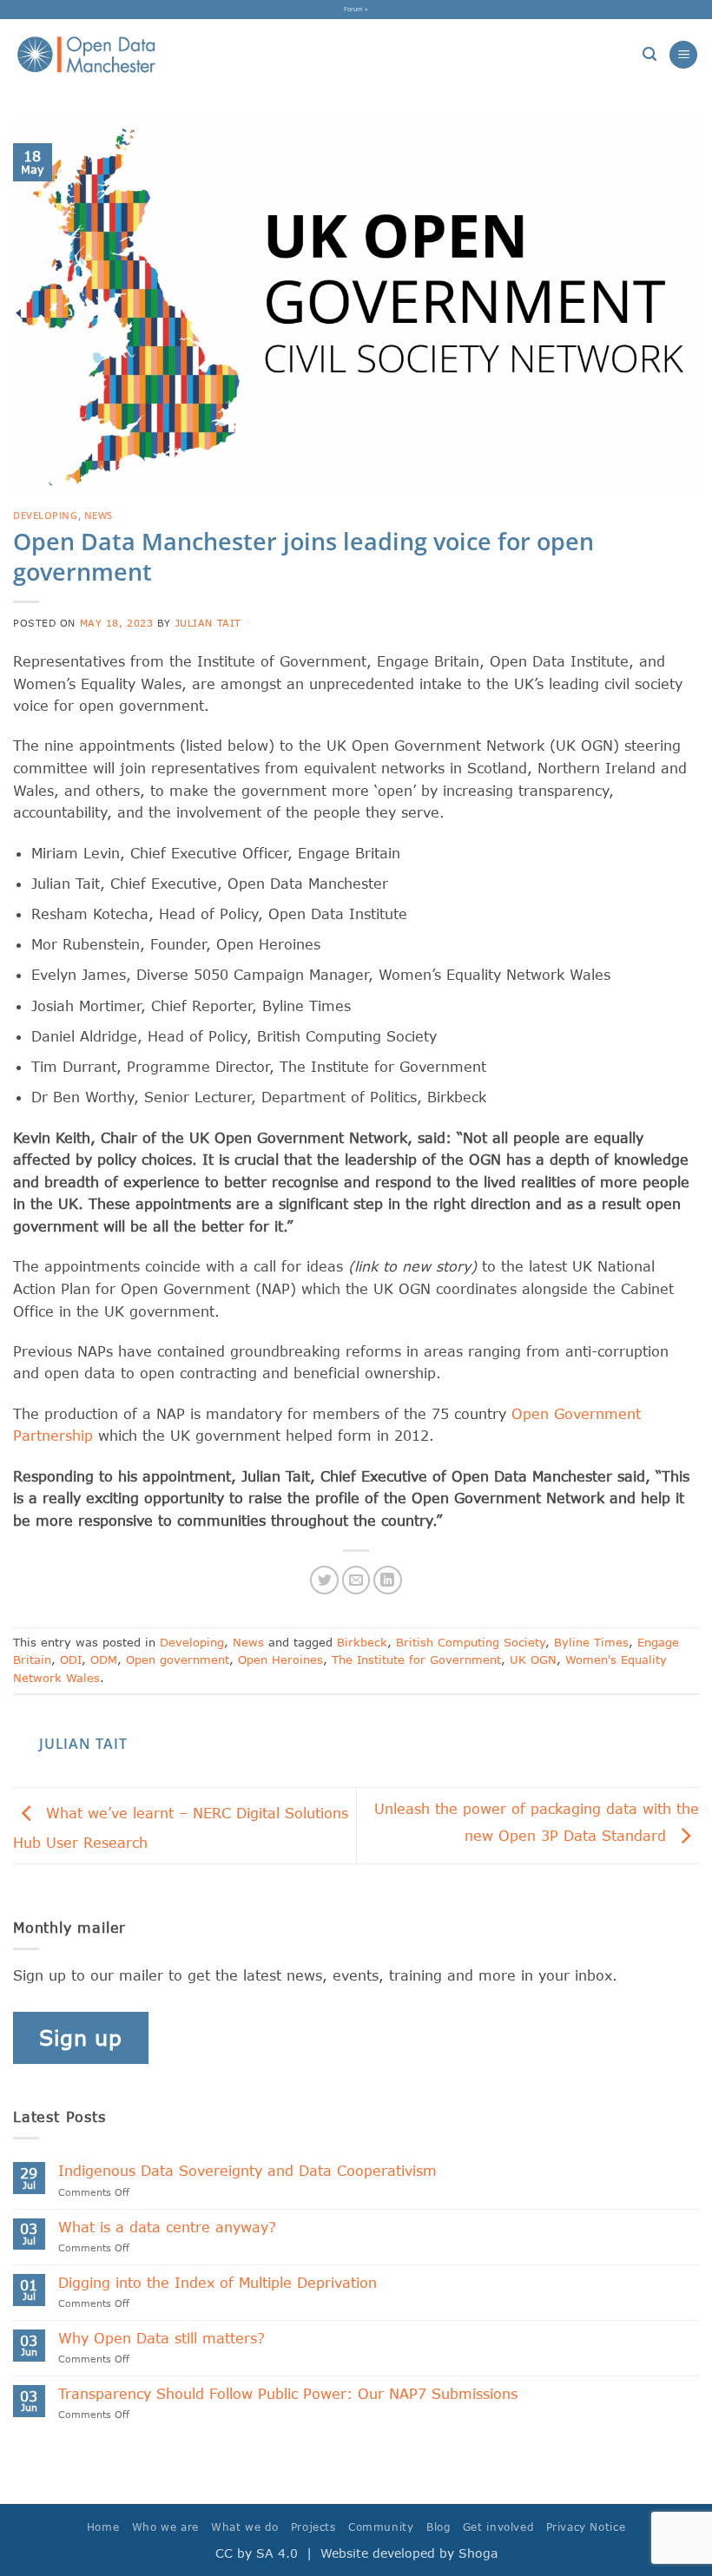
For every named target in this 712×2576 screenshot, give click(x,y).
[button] (649, 54)
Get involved (498, 2527)
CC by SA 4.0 (257, 2553)
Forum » (356, 9)
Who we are (165, 2527)
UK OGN (533, 1659)
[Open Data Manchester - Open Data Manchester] (86, 55)
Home (103, 2527)
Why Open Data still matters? (162, 2338)
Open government (178, 1659)
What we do (244, 2527)
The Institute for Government (416, 1659)
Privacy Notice (586, 2527)
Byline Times (591, 1642)
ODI (71, 1659)
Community (381, 2527)
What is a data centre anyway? (167, 2227)
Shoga (478, 2553)
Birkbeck (362, 1642)
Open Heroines (280, 1659)
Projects (313, 2527)
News (99, 515)
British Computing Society (471, 1642)
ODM (104, 1659)
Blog (438, 2527)
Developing (46, 515)
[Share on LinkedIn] (388, 1580)
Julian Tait (208, 623)
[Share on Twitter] (324, 1580)
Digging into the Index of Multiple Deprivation (218, 2282)
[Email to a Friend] (356, 1580)
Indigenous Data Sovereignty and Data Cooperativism (247, 2170)
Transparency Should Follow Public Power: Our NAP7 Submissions (293, 2393)
